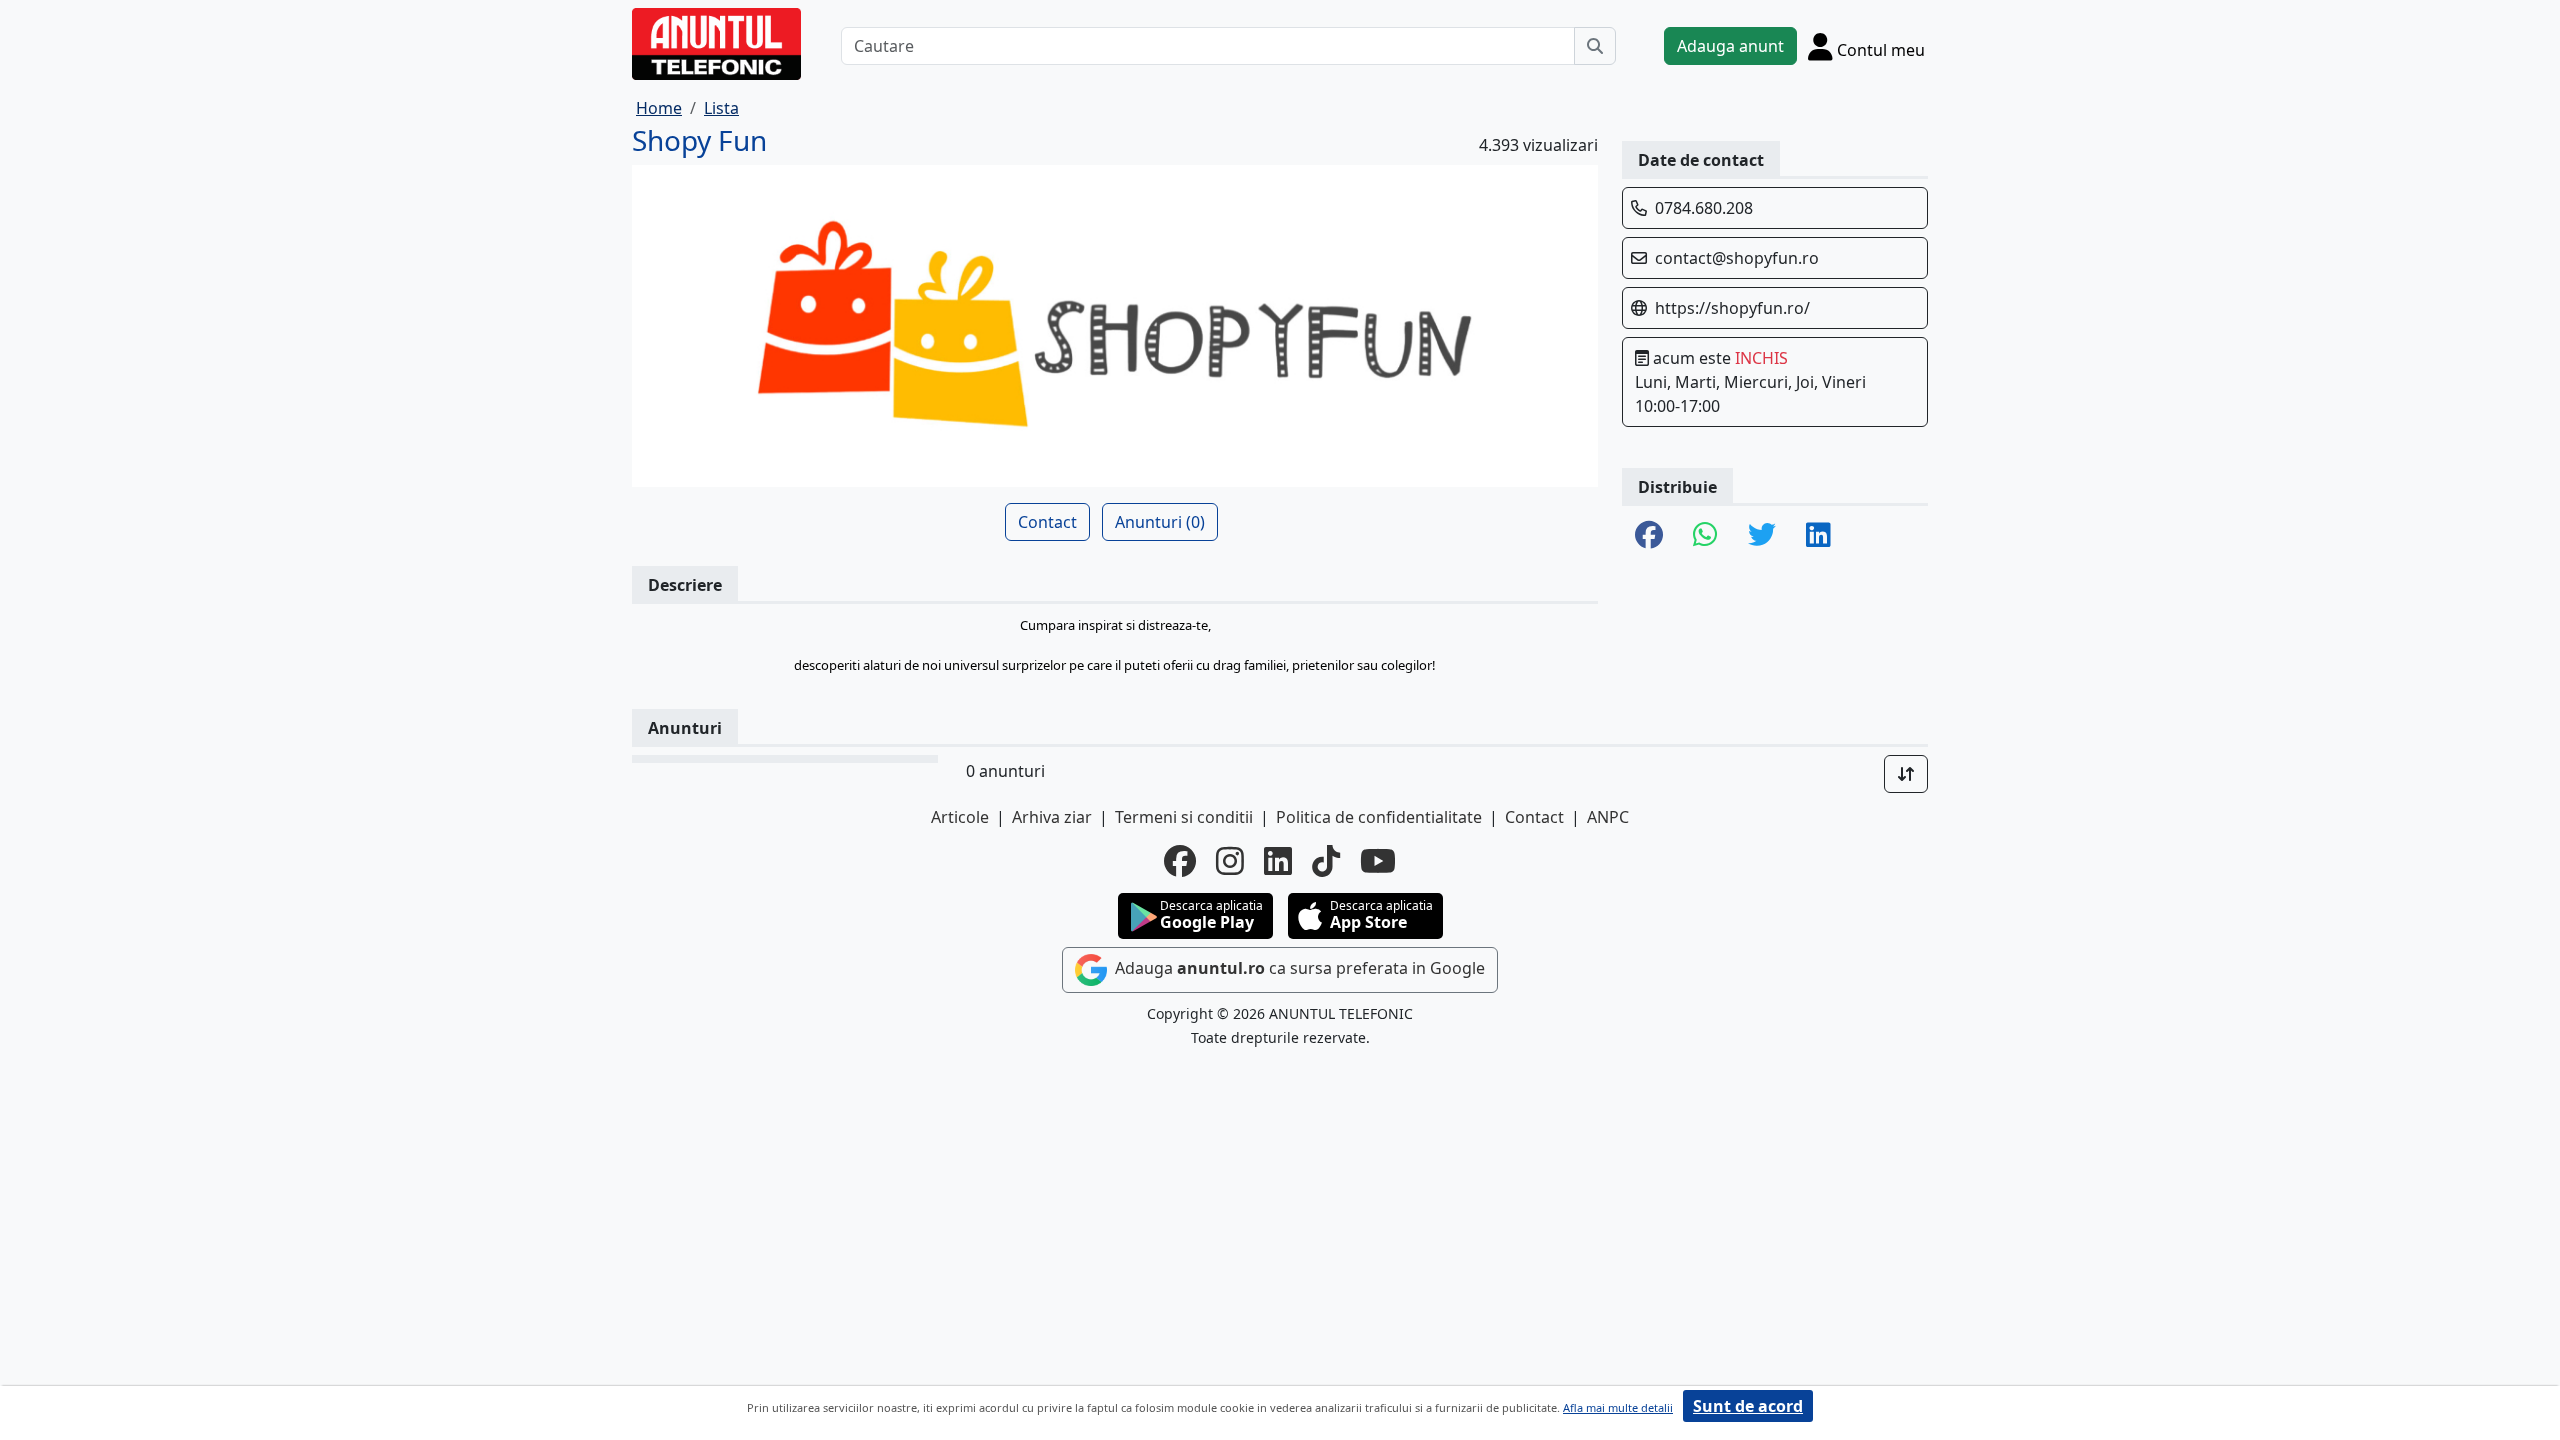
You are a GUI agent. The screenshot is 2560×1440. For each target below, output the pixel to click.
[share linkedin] (1818, 536)
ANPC (1608, 817)
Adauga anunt (1730, 46)
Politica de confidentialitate (1379, 817)
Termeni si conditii (1184, 817)
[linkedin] (1278, 861)
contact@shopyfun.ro (1737, 258)
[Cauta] (1595, 46)
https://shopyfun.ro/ (1732, 308)
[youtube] (1378, 861)
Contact (1047, 522)
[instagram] (1230, 861)
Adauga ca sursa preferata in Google (1298, 969)
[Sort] (1906, 774)
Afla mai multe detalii (1618, 1407)
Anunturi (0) (1160, 522)
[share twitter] (1762, 536)
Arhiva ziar (1052, 817)
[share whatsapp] (1705, 536)
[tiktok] (1326, 861)
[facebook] (1180, 861)
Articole (960, 817)
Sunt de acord (1748, 1406)
